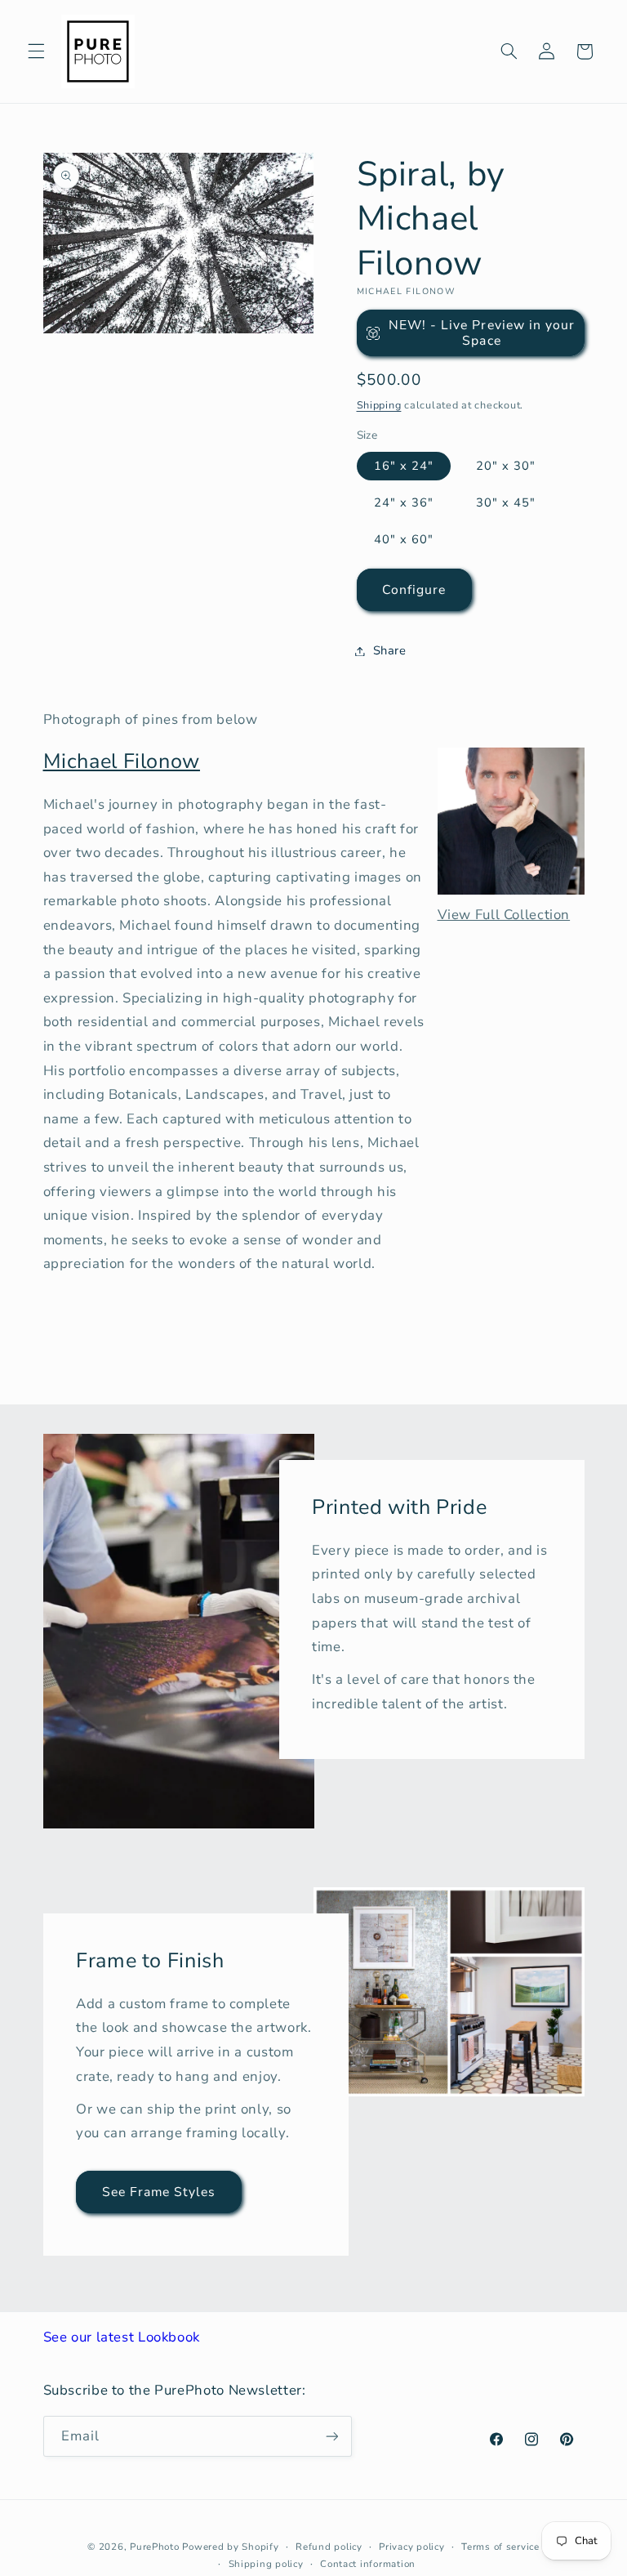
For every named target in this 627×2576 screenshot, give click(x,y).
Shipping (379, 405)
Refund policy (329, 2547)
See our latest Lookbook (122, 2337)
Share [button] (390, 650)
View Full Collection (504, 915)
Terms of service (500, 2547)
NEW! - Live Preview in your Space (482, 333)
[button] (36, 51)
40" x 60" (404, 539)
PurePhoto (155, 2547)
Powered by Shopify (230, 2547)
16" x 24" (404, 466)
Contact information (368, 2564)
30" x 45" (506, 502)
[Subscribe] (331, 2436)
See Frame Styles (158, 2192)
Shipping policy (266, 2564)
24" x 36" (404, 502)
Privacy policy (411, 2547)
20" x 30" (506, 466)
